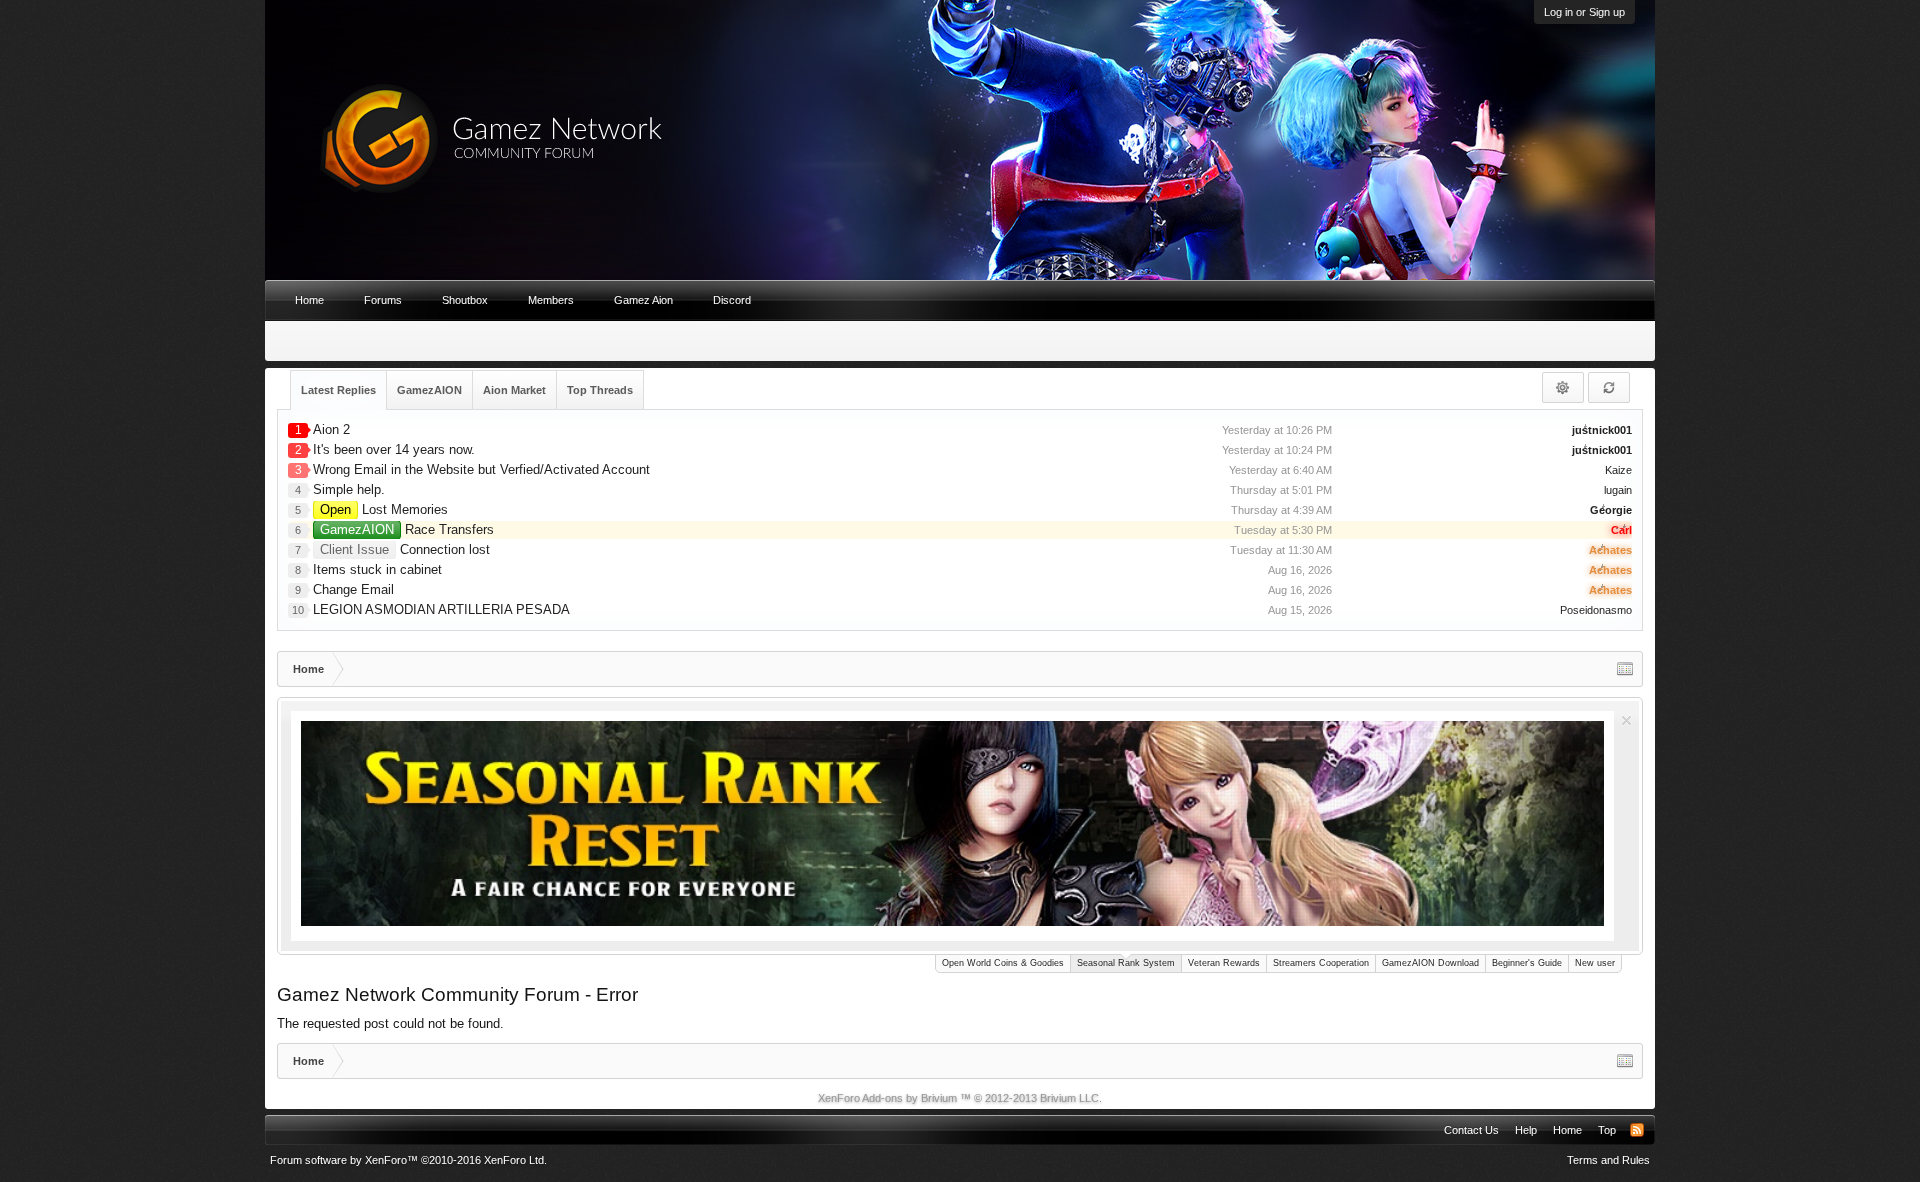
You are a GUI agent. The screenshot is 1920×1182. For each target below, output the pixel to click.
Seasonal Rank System (1126, 963)
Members (551, 300)
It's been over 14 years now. (394, 449)
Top (1607, 1130)
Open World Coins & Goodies (1003, 963)
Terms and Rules (1608, 1160)
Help (1526, 1130)
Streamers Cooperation (1321, 963)
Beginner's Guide (1527, 963)
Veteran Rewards (1224, 963)
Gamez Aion (643, 300)
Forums (383, 300)
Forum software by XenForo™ (408, 1160)
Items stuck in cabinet (377, 569)
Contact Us (1471, 1130)
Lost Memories (384, 509)
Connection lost (405, 549)
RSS (1637, 1130)
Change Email (353, 589)
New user (1595, 963)
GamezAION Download (1430, 963)
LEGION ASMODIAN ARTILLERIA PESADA (441, 609)
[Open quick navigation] (1625, 669)
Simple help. (349, 489)
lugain (1618, 490)
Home (309, 300)
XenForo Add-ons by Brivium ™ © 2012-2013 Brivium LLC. (960, 1098)
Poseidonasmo (1596, 610)
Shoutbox (465, 300)
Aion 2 (331, 429)
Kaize (1618, 470)
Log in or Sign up (1584, 12)
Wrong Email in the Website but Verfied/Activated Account (481, 469)
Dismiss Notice (1626, 720)
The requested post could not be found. (390, 1023)
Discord (732, 300)
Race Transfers (407, 529)
